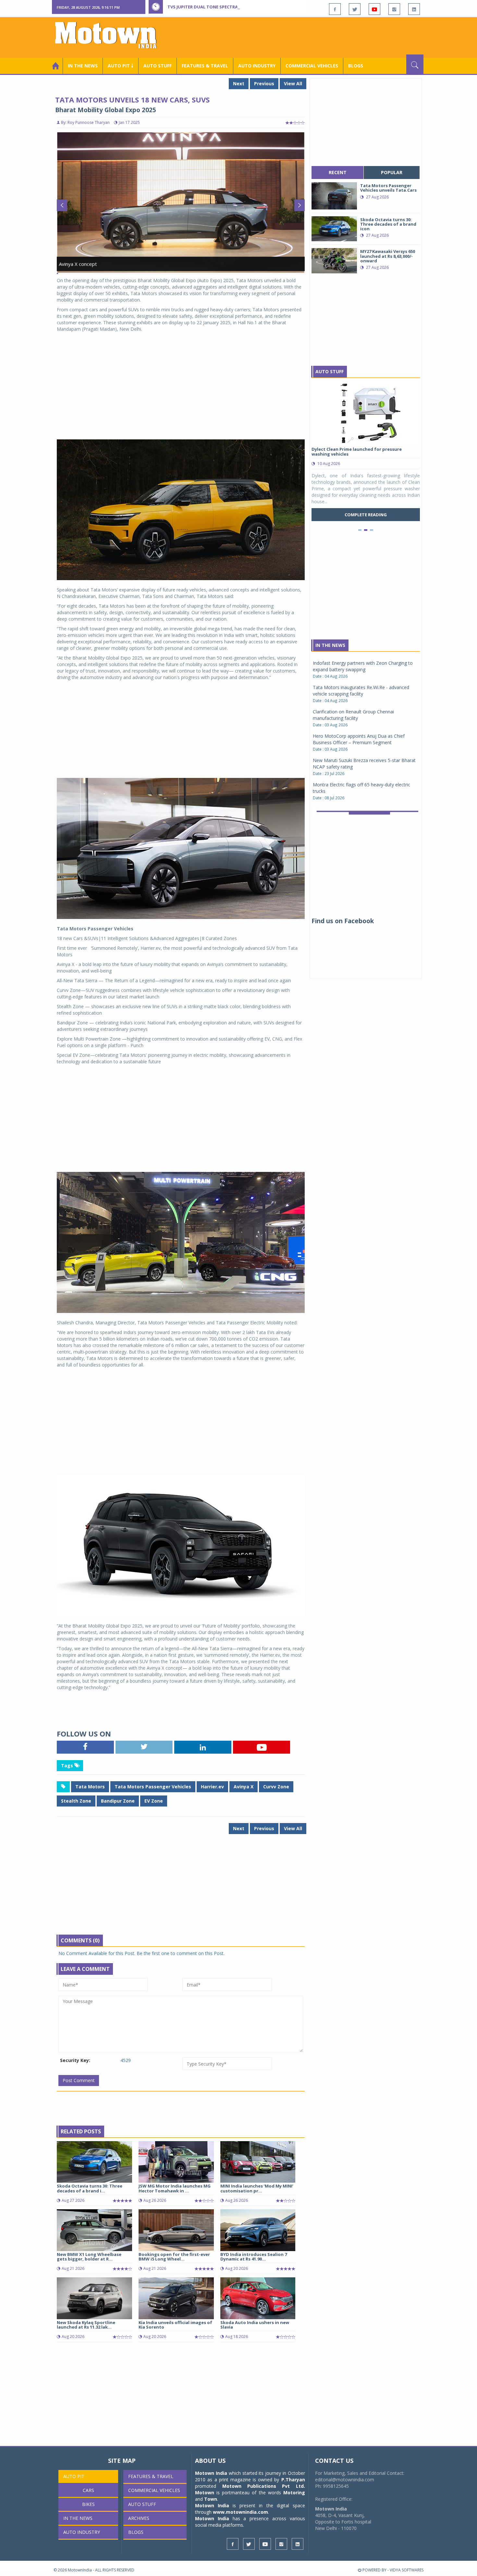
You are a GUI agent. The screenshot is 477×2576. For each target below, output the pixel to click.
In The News (330, 645)
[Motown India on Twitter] (355, 9)
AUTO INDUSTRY (257, 66)
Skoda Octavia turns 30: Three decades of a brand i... (90, 2188)
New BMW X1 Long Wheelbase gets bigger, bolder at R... (89, 2257)
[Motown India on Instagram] (394, 9)
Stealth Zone (76, 1801)
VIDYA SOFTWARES (407, 2570)
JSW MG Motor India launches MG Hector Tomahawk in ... (175, 2188)
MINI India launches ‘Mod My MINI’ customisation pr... (257, 2188)
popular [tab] (392, 172)
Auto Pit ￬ (121, 66)
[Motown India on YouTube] (374, 9)
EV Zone (154, 1801)
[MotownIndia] (110, 35)
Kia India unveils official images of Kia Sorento (175, 2325)
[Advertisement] (305, 37)
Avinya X (244, 1787)
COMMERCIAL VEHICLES (312, 66)
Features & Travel (205, 66)
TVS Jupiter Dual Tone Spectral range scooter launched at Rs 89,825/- (249, 7)
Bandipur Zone (118, 1801)
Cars (88, 2490)
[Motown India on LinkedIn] (414, 9)
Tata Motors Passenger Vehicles (153, 1787)
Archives (139, 2518)
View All (293, 83)
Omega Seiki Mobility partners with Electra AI (360, 773)
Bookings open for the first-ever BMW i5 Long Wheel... (174, 2257)
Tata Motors (90, 1787)
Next (239, 83)
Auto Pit (74, 2476)
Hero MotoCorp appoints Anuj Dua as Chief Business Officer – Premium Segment (359, 661)
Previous (264, 83)
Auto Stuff (158, 66)
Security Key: (75, 2060)
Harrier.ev (212, 1787)
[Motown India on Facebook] (335, 9)
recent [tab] (338, 172)
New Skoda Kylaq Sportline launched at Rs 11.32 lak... (86, 2325)
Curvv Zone (276, 1787)
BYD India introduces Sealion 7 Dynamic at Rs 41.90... (254, 2257)
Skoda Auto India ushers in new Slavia (255, 2325)
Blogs (356, 66)
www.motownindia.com (240, 2512)
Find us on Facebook (343, 921)
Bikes (88, 2504)
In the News (83, 66)
